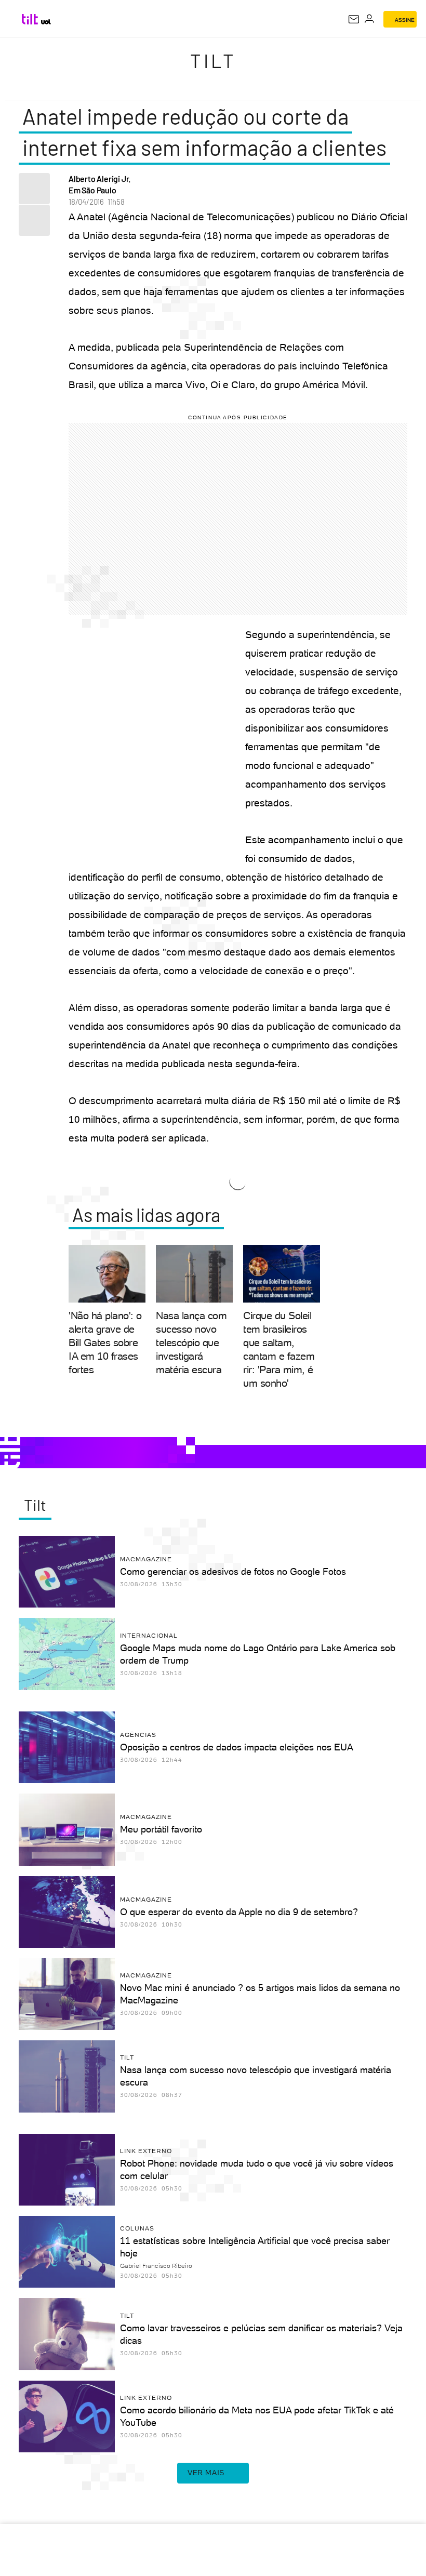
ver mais (206, 2473)
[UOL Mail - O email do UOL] (354, 19)
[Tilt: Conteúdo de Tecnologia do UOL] (30, 19)
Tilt (213, 61)
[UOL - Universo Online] (46, 22)
